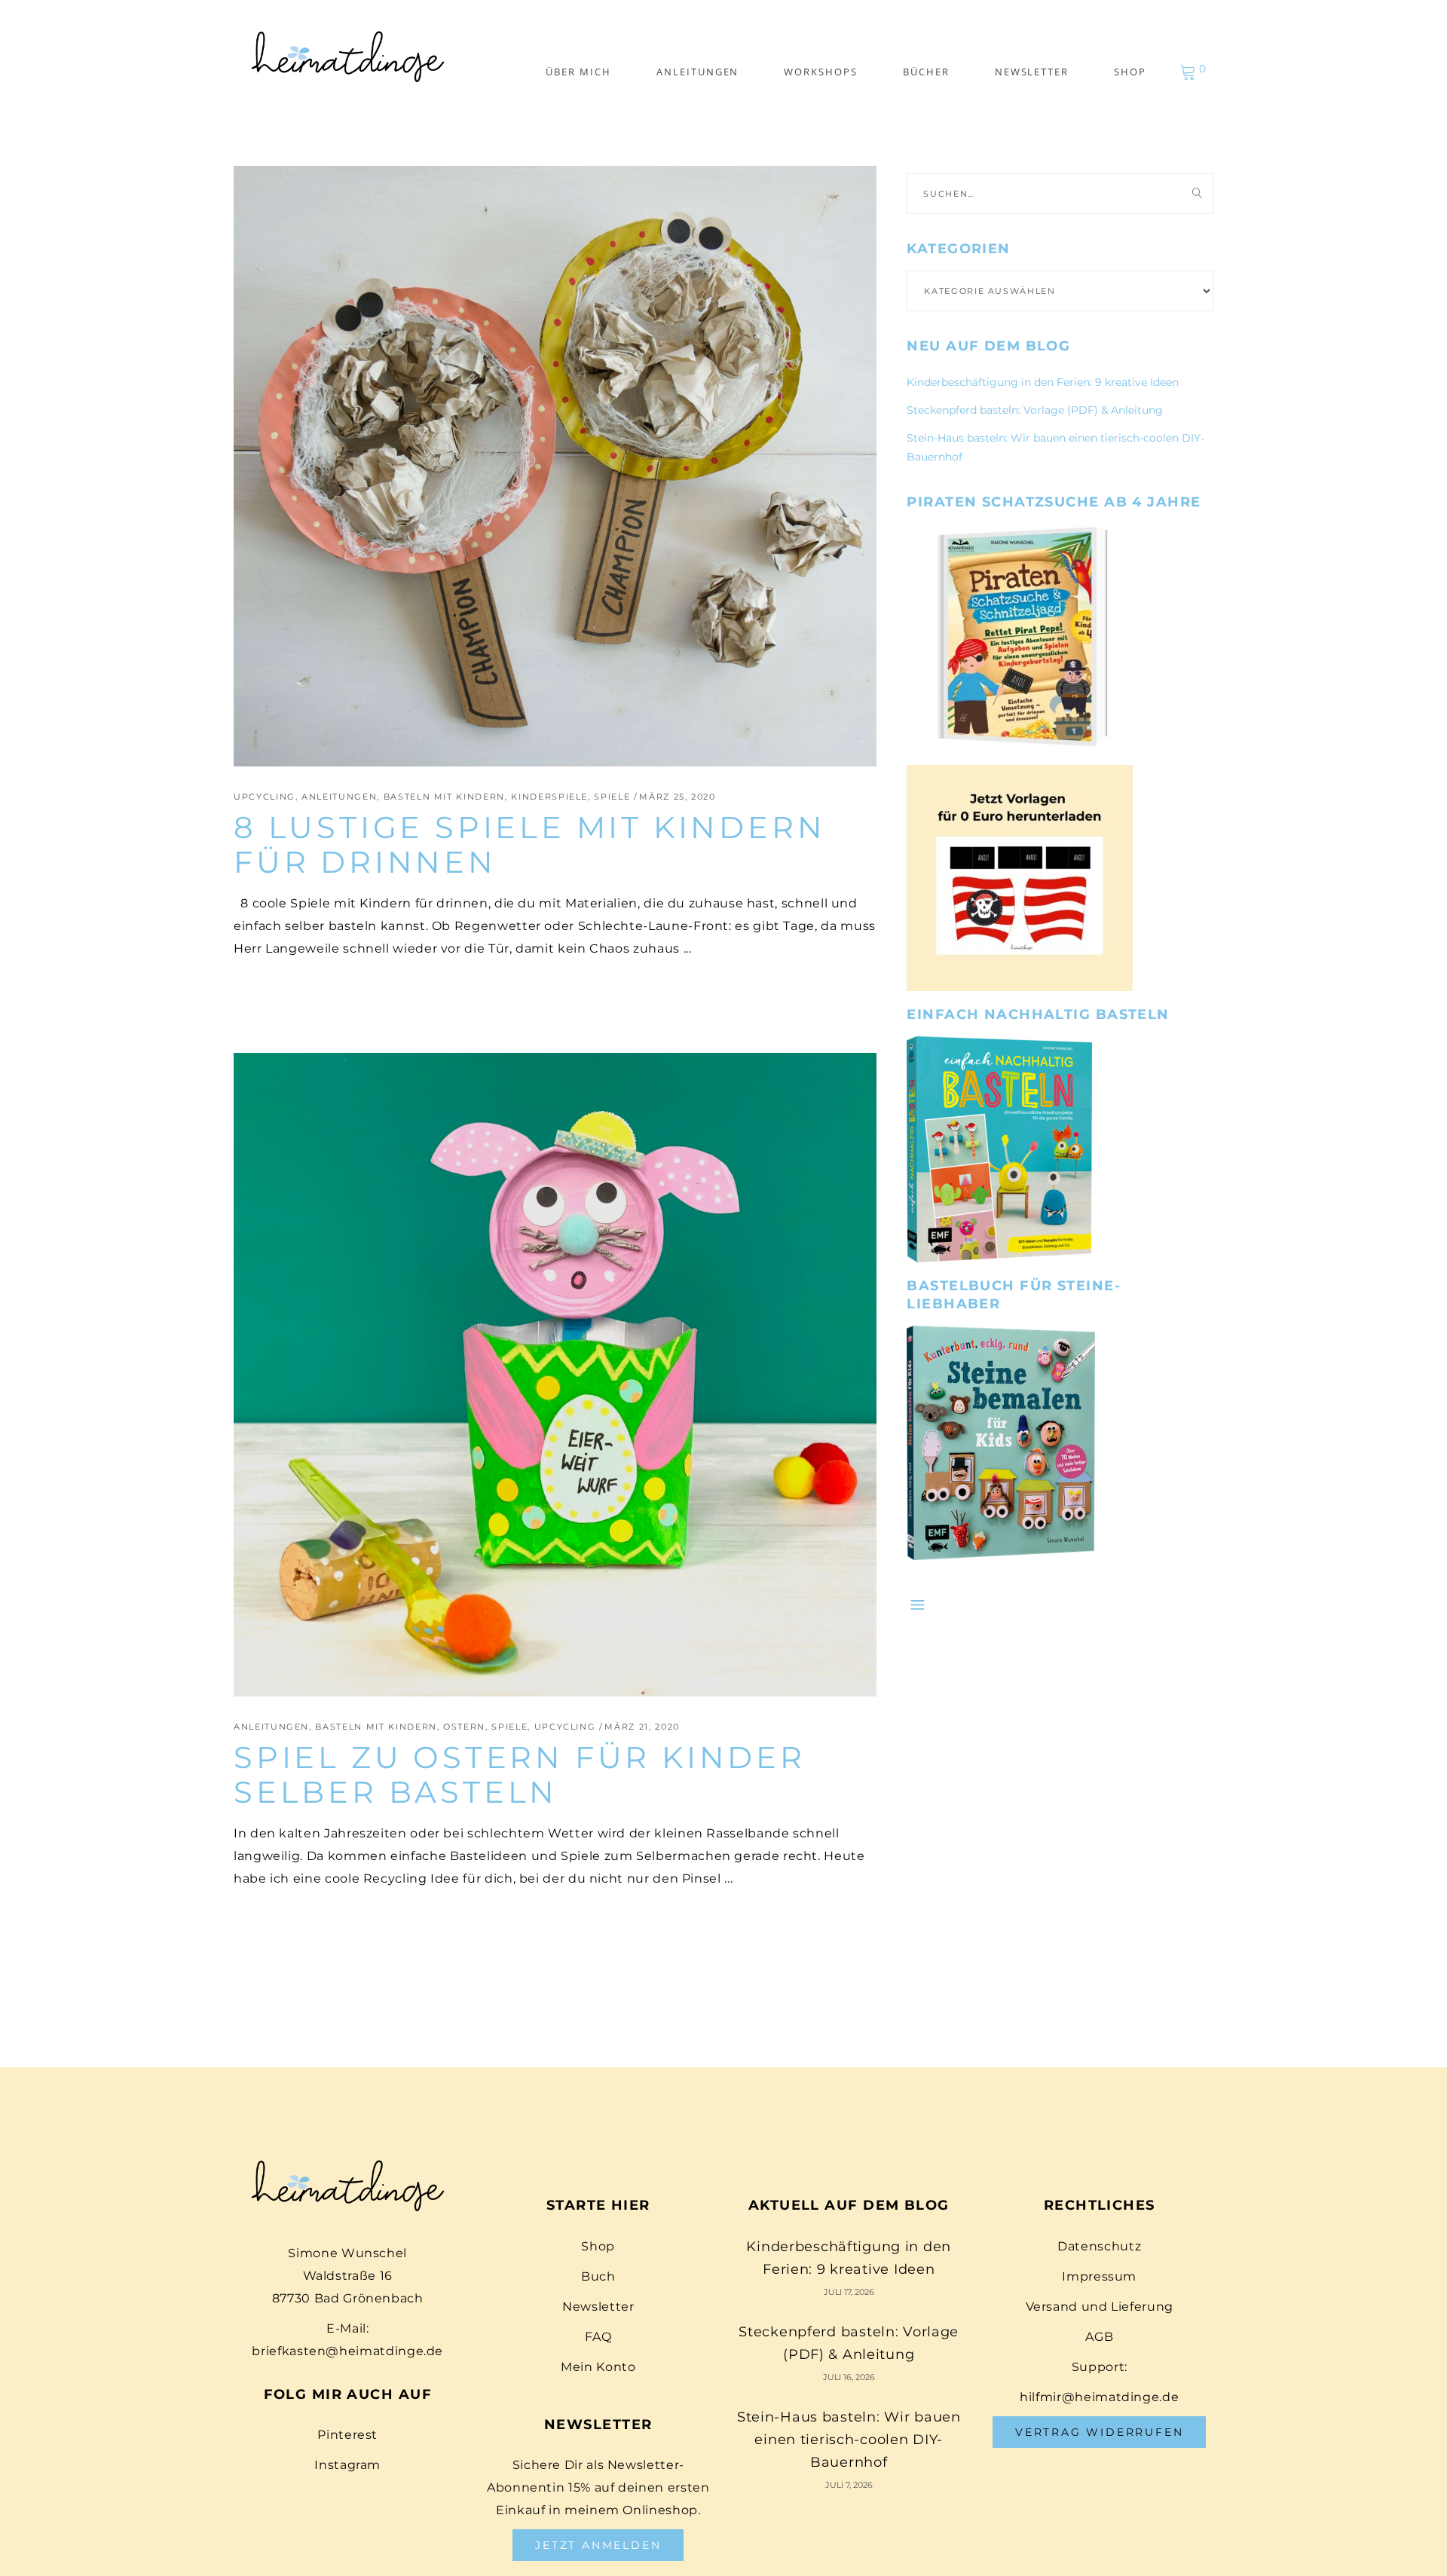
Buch (598, 2276)
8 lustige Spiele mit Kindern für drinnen (529, 844)
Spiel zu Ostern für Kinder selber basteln (520, 1774)
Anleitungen (339, 797)
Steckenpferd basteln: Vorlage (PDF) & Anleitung (1035, 410)
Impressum (1099, 2276)
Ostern (464, 1727)
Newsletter (598, 2307)
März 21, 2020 (642, 1727)
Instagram (347, 2465)
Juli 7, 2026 (849, 2485)
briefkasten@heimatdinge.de (347, 2351)
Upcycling (265, 797)
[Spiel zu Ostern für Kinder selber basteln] (555, 1374)
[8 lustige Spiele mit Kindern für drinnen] (555, 466)
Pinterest (347, 2435)
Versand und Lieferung (1100, 2307)
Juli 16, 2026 (849, 2377)
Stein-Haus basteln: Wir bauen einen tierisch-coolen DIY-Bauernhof (849, 2440)
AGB (1099, 2337)
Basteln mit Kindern (444, 797)
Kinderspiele (549, 797)
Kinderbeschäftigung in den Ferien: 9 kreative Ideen (1043, 382)
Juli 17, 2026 (849, 2292)
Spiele (612, 797)
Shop (598, 2246)
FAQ (598, 2337)
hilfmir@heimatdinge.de (1099, 2397)
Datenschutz (1099, 2246)
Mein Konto (598, 2367)
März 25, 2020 (677, 797)
